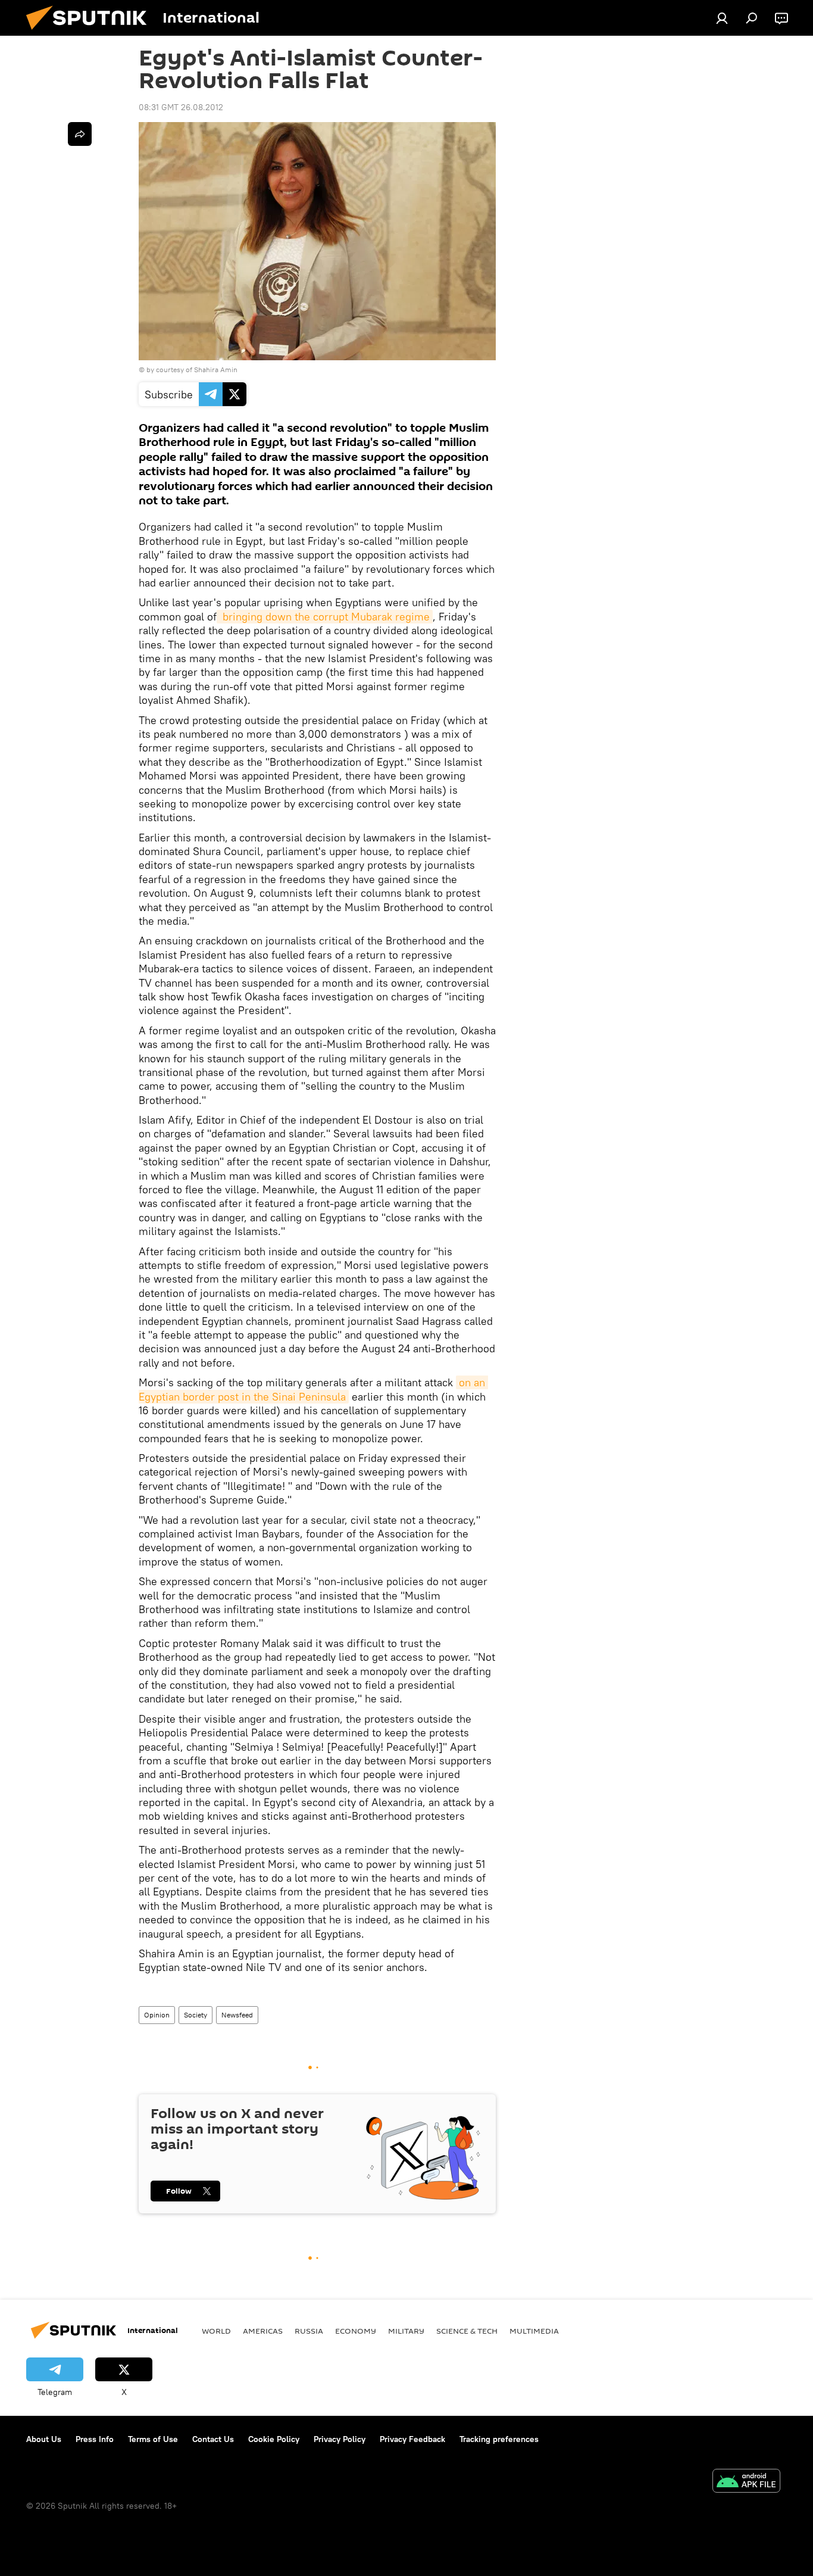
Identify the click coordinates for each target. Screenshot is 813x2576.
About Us (44, 2439)
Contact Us (213, 2439)
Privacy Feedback (412, 2439)
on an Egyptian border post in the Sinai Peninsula (313, 1389)
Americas (263, 2331)
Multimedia (534, 2331)
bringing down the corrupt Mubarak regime (325, 617)
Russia (309, 2331)
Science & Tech (467, 2331)
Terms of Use (153, 2439)
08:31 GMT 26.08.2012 (181, 107)
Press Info (95, 2439)
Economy (356, 2331)
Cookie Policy (274, 2439)
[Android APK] (746, 2482)
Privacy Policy (340, 2439)
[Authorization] (722, 18)
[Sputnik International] (91, 33)
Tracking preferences (499, 2439)
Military (406, 2331)
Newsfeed (237, 2015)
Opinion (157, 2015)
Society (196, 2015)
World (216, 2331)
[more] (80, 134)
